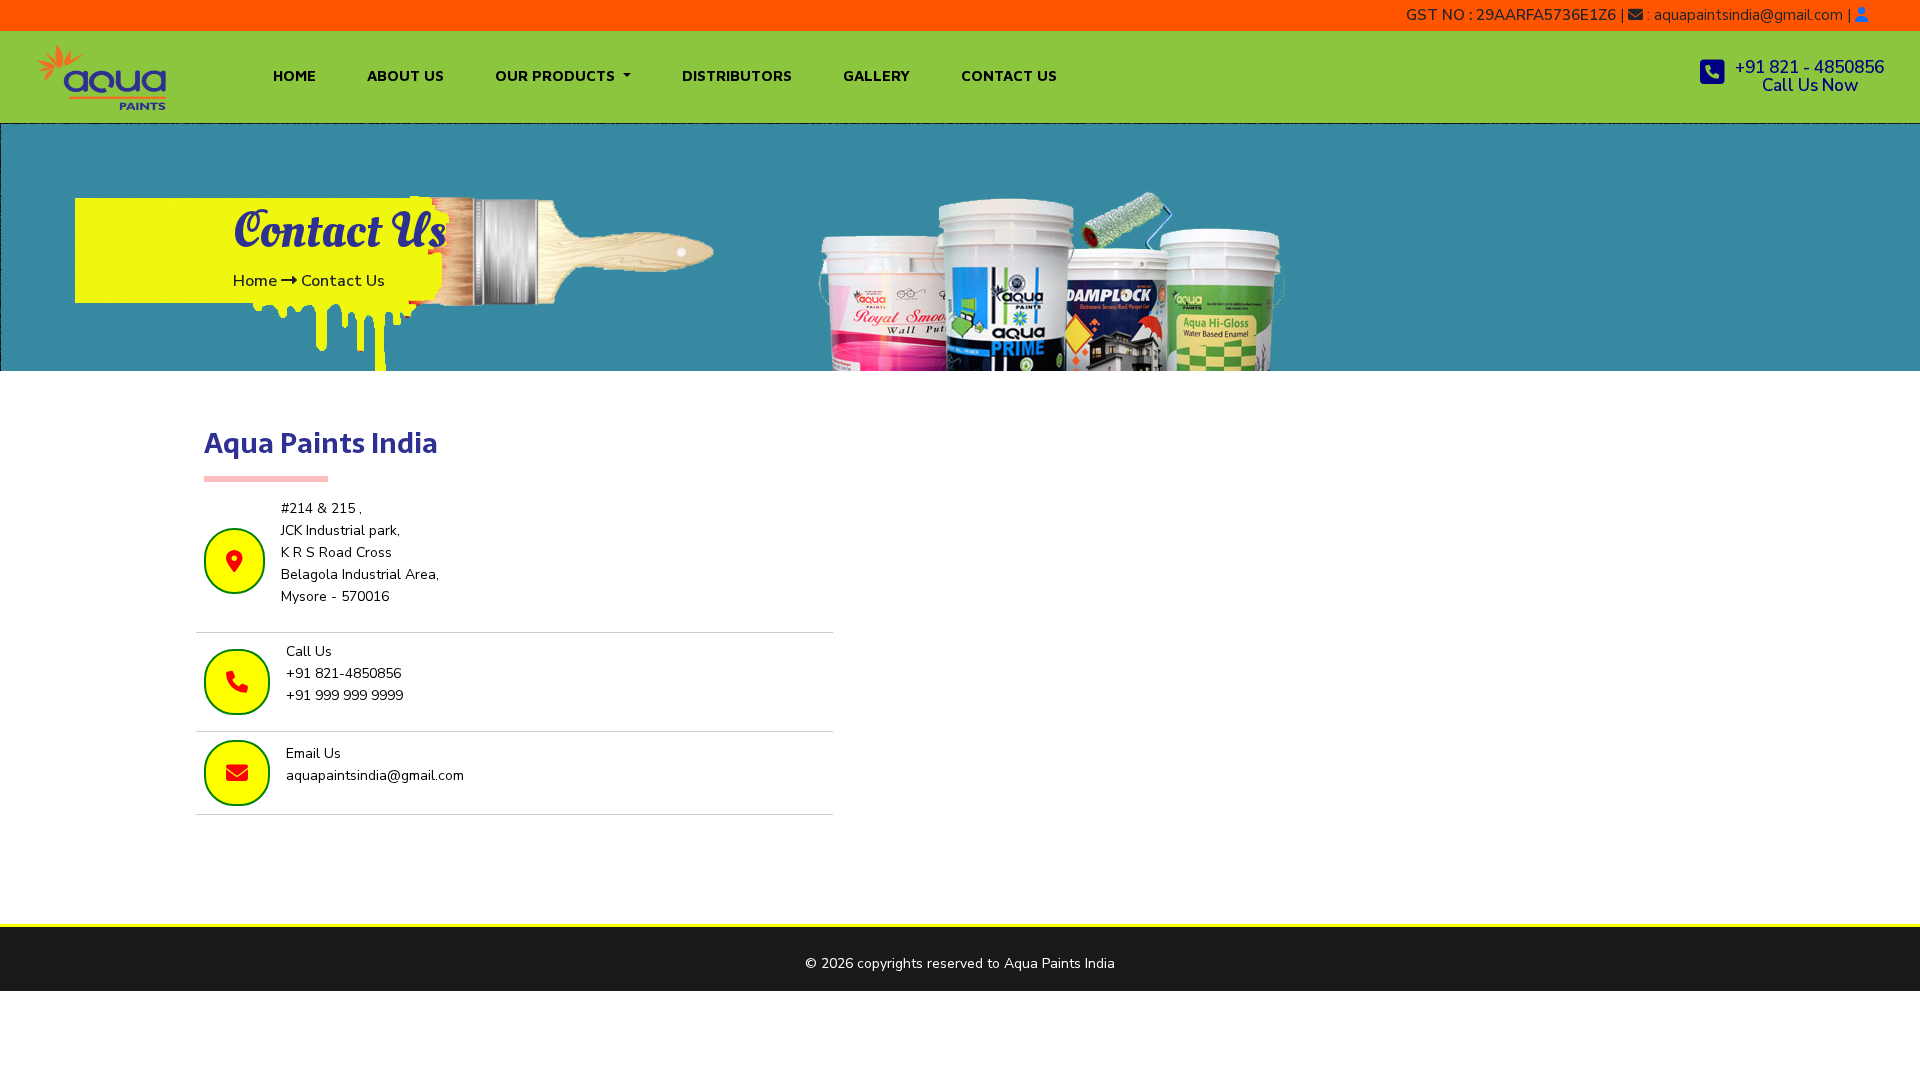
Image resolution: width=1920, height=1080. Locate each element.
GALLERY (876, 75)
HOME (294, 75)
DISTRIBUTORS (737, 75)
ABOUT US (405, 75)
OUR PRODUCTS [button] (557, 75)
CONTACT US (1009, 75)
